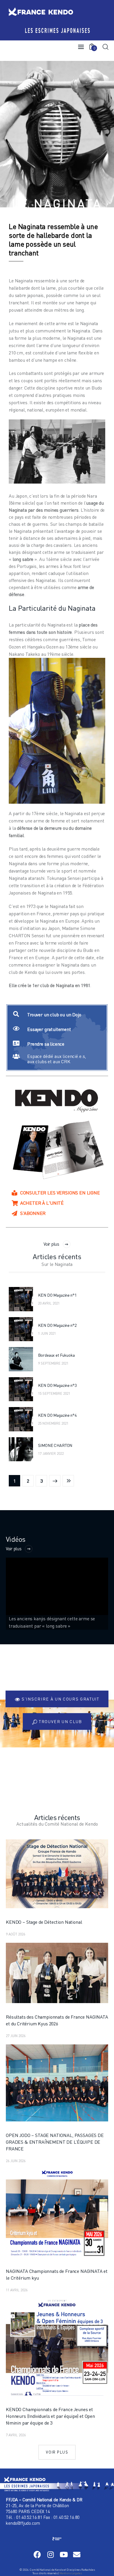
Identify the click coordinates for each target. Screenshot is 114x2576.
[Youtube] (64, 2554)
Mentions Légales (70, 2573)
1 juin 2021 (47, 1333)
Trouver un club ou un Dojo (54, 1015)
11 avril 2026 (17, 2290)
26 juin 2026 (16, 2161)
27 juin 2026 (16, 2036)
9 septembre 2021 (53, 1363)
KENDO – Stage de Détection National (44, 1922)
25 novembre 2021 (53, 1423)
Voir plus (51, 1244)
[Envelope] (77, 2554)
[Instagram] (50, 2554)
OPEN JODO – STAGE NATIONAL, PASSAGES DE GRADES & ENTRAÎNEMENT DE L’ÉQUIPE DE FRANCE (55, 2142)
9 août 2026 (15, 1934)
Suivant (55, 1481)
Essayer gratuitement (49, 1029)
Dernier (68, 1481)
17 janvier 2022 (51, 1453)
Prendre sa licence (46, 1044)
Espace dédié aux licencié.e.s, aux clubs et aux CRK (57, 1059)
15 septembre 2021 (54, 1393)
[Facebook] (37, 2554)
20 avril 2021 (49, 1303)
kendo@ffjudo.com (23, 2523)
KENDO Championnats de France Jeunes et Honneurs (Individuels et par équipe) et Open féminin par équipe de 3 (50, 2416)
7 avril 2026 (16, 2435)
